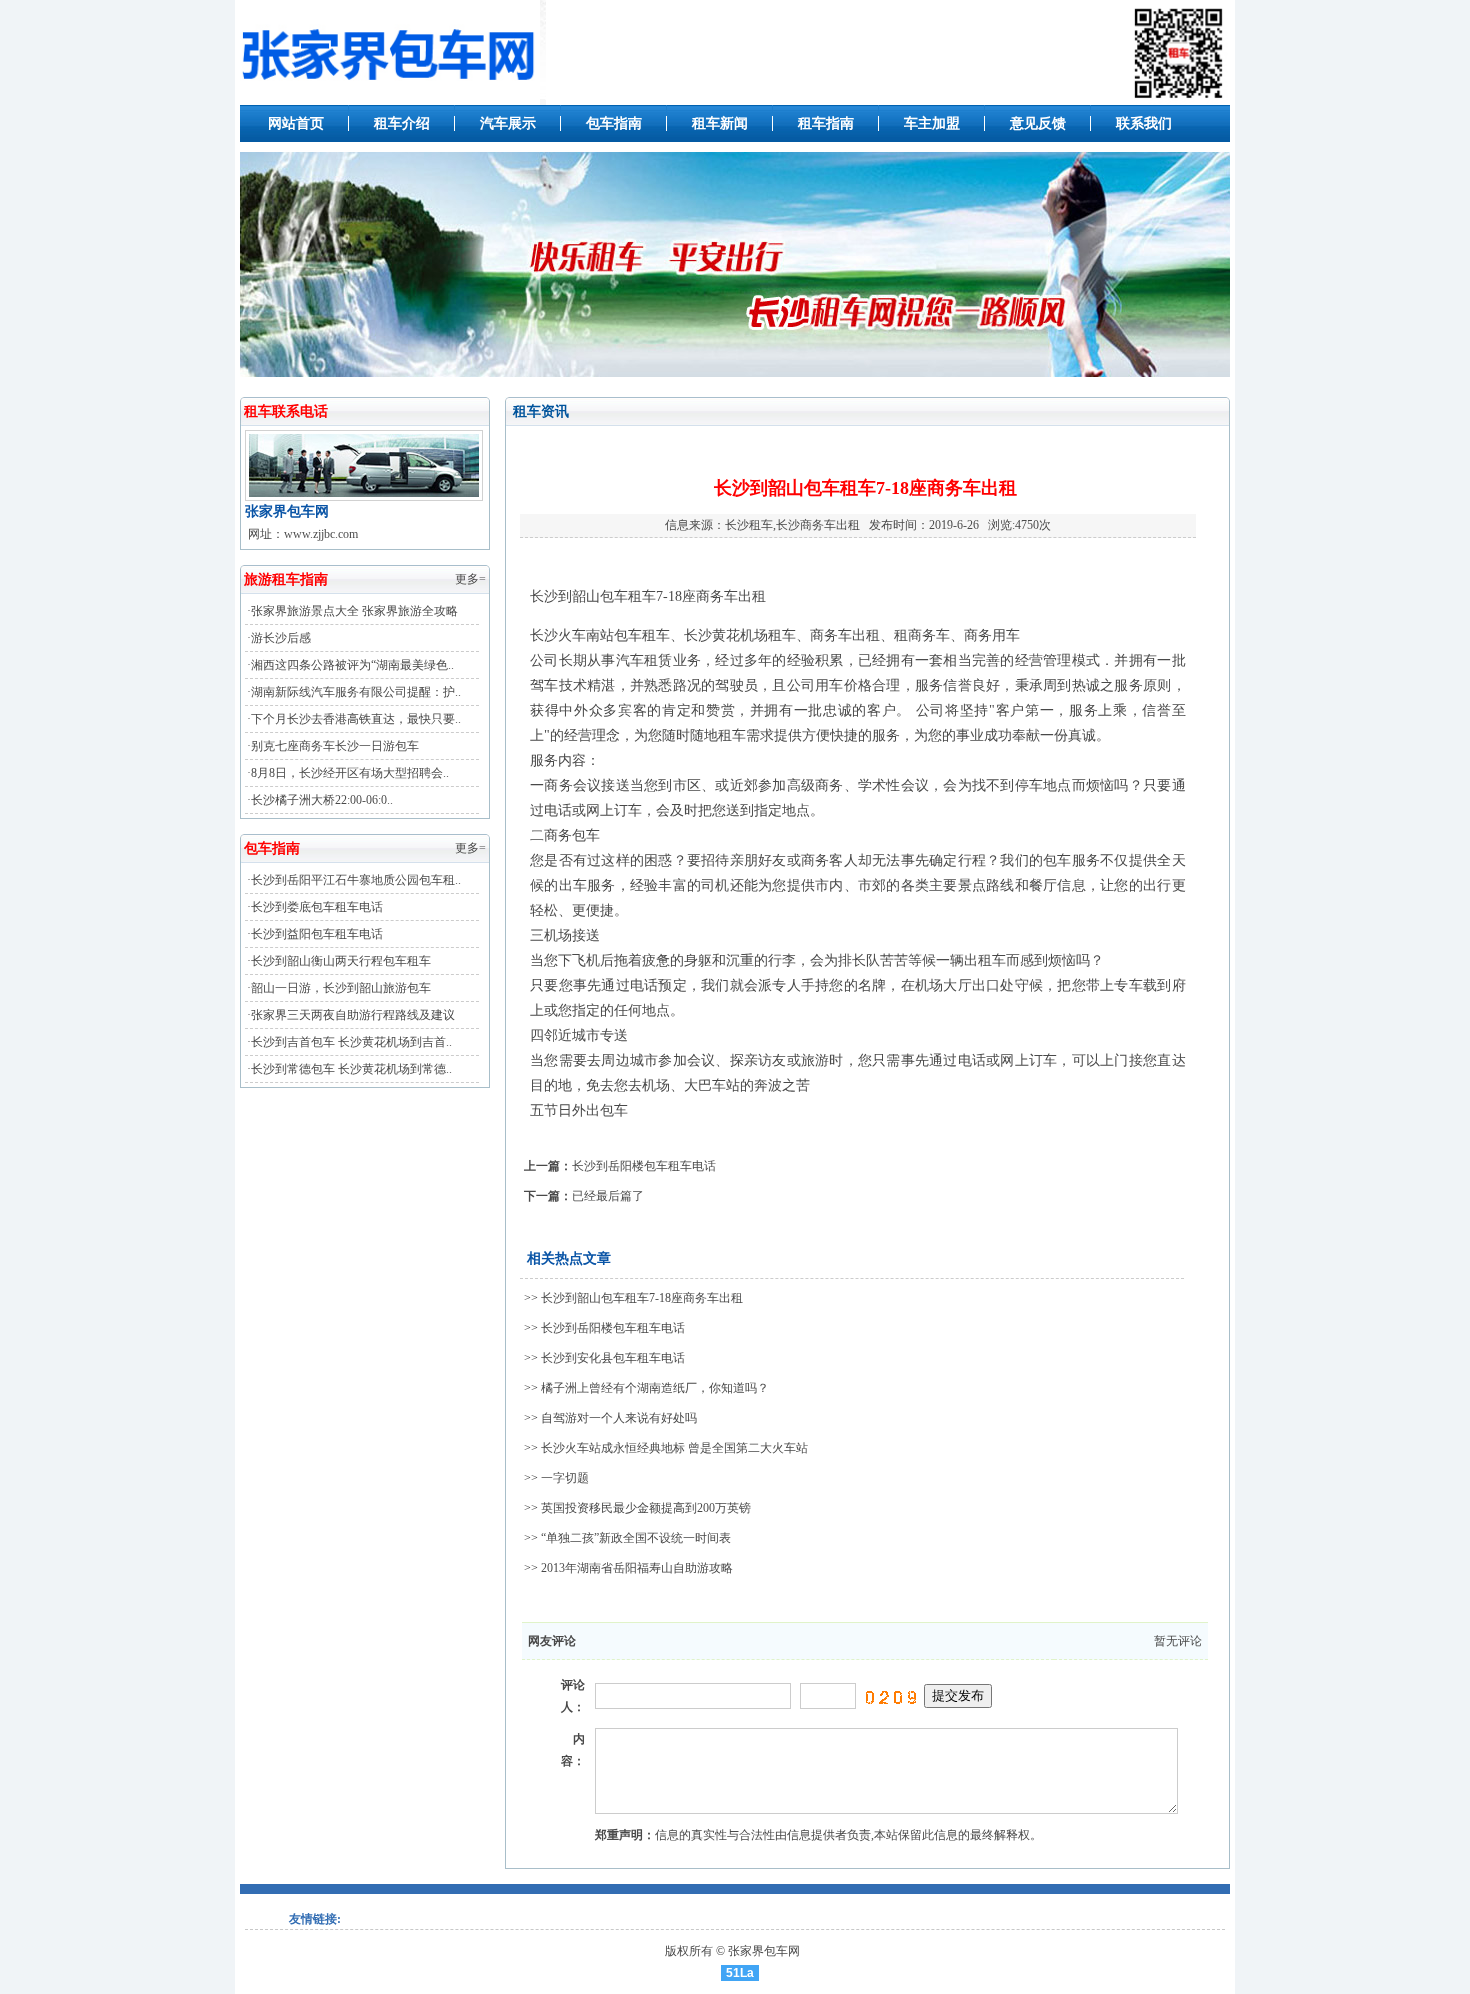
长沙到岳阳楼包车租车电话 (644, 1166)
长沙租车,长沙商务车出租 (792, 525)
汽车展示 (508, 123)
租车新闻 (720, 123)
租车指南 (826, 123)
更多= (470, 579)
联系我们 (1144, 123)
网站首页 (296, 123)
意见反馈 (1038, 123)
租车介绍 (402, 123)
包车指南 (614, 123)
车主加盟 (932, 123)
